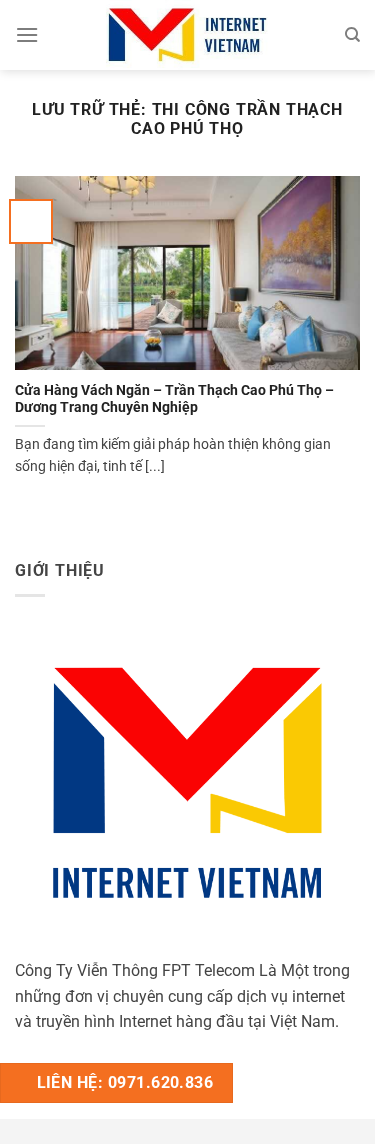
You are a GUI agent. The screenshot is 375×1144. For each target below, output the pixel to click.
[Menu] (27, 34)
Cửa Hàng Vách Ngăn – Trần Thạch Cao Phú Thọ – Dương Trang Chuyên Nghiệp (174, 399)
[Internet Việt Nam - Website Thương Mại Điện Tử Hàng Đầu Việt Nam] (188, 35)
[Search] (352, 35)
